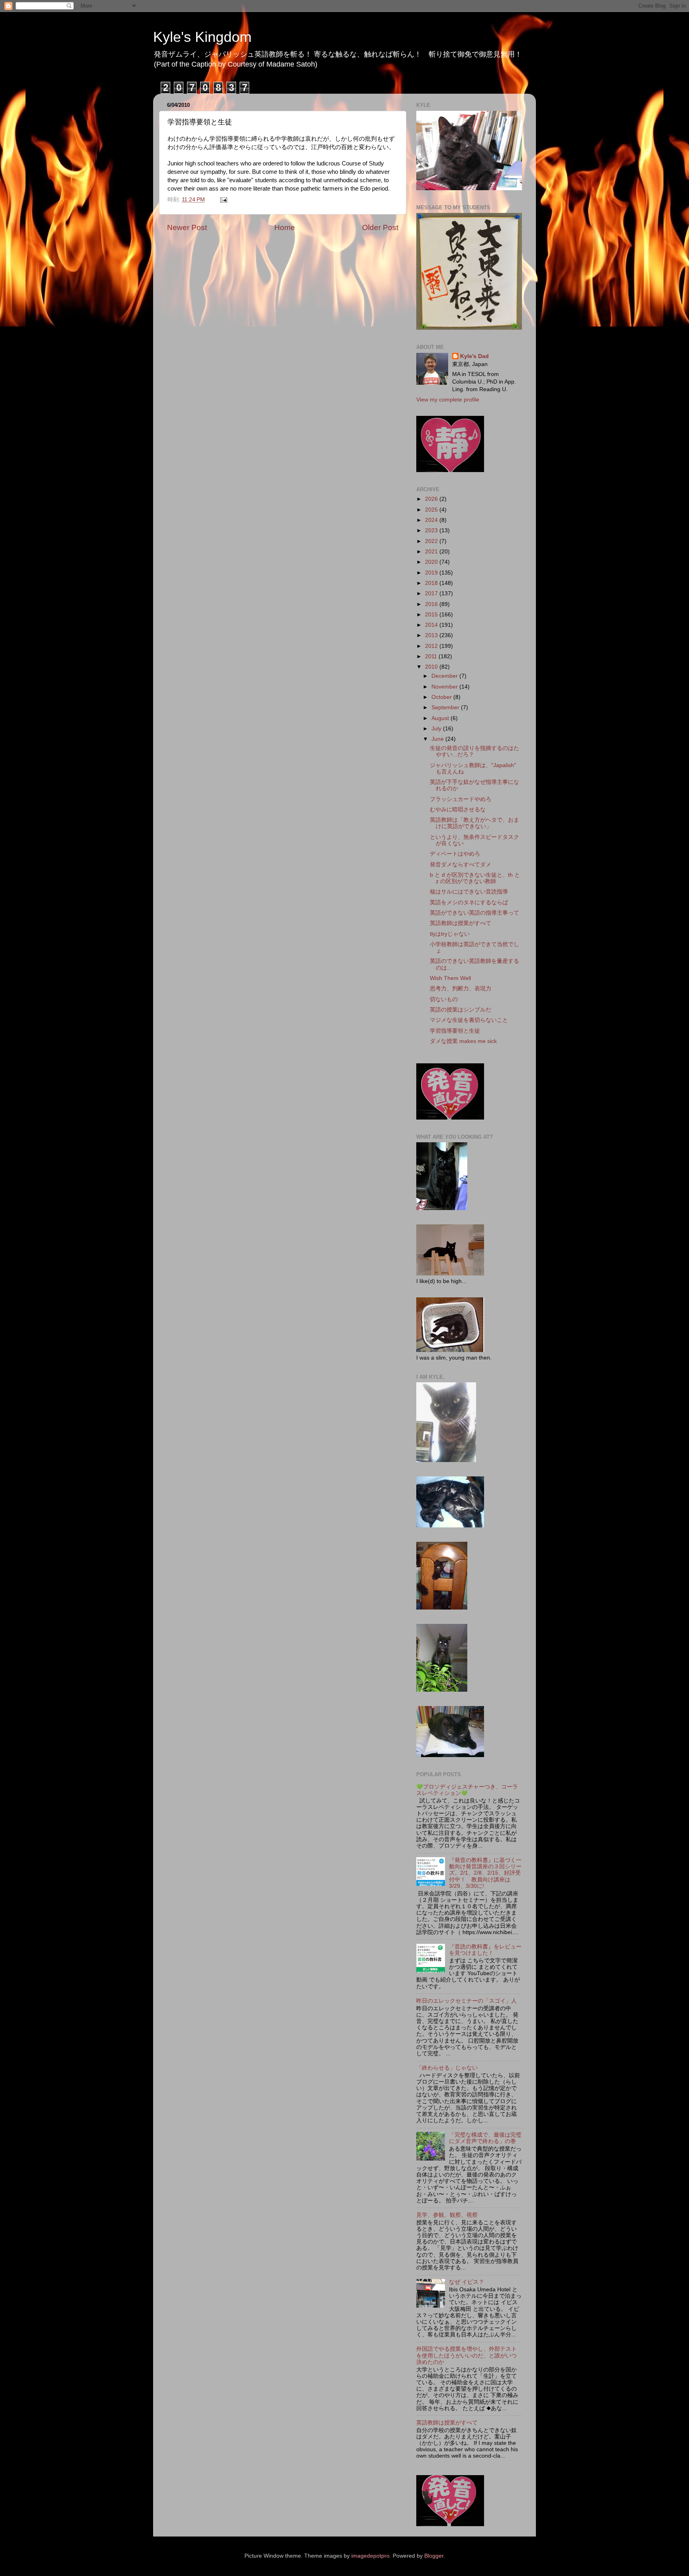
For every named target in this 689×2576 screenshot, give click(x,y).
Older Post (380, 227)
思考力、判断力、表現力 (461, 989)
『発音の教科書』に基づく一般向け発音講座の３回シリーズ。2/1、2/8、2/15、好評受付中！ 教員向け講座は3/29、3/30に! (485, 1873)
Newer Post (187, 227)
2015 (432, 615)
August (441, 718)
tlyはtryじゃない (450, 934)
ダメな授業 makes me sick (463, 1041)
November (445, 687)
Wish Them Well (450, 978)
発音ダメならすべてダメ (461, 865)
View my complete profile (448, 400)
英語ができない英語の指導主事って (474, 913)
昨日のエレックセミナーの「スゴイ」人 (467, 2001)
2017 (432, 593)
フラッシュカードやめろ (461, 799)
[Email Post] (223, 200)
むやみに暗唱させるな (458, 810)
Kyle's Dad (474, 356)
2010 (432, 667)
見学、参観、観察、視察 (447, 2215)
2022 (432, 541)
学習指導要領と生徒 (455, 1031)
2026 (432, 499)
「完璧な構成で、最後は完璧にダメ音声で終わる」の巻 (485, 2138)
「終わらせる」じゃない (447, 2068)
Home (285, 227)
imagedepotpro (370, 2556)
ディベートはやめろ (455, 854)
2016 (432, 604)
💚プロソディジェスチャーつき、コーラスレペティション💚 (467, 1790)
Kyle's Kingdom (202, 37)
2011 (432, 656)
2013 (432, 635)
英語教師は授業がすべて (461, 923)
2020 (432, 562)
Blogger (434, 2556)
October (442, 697)
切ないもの (444, 999)
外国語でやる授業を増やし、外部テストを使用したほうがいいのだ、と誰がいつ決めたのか (467, 2355)
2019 (432, 573)
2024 (432, 520)
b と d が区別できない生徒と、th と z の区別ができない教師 (475, 878)
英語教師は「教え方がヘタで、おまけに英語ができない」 (474, 823)
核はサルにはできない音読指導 (469, 892)
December (445, 676)
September (446, 707)
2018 (432, 583)
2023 (432, 530)
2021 (432, 552)
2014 (432, 625)
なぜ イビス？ (467, 2282)
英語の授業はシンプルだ (461, 1010)
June (438, 739)
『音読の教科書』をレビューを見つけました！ (485, 1950)
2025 (432, 510)
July (437, 729)
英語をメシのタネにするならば (469, 902)
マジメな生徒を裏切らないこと (469, 1020)
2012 (432, 646)
